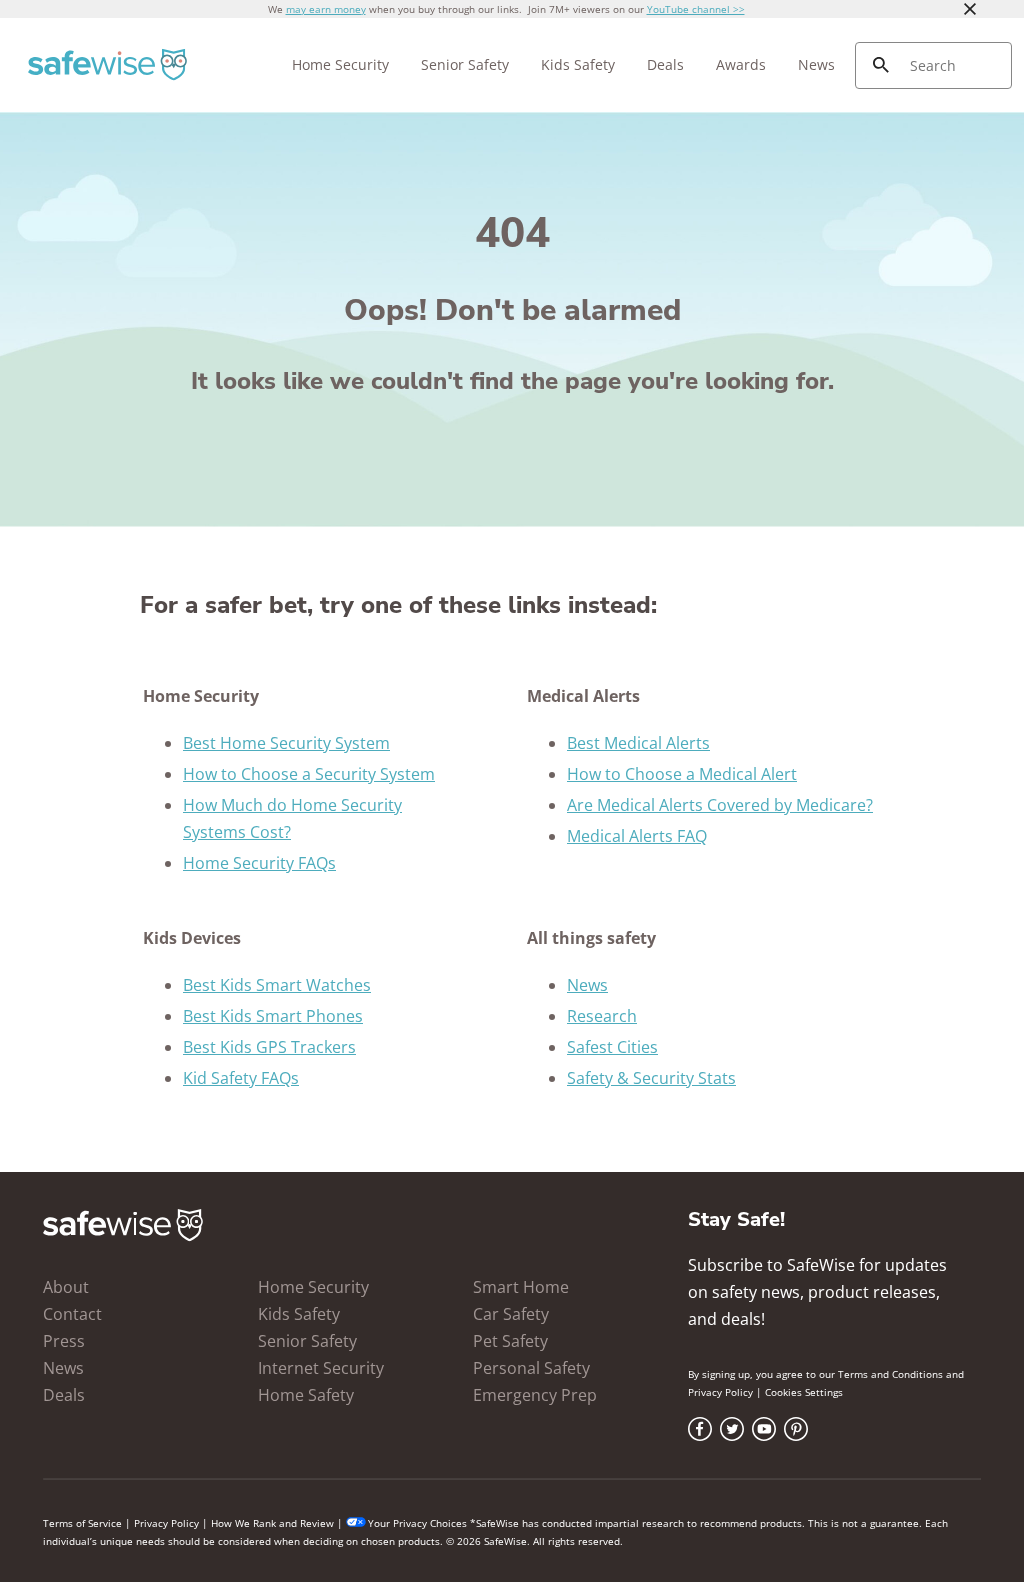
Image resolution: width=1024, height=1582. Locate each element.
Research (602, 1016)
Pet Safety (510, 1341)
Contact (72, 1314)
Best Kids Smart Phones (273, 1016)
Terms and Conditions (890, 1374)
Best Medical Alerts (638, 743)
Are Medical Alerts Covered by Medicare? (720, 805)
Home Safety (306, 1395)
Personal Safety (531, 1368)
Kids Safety (578, 64)
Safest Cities (612, 1047)
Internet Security (321, 1368)
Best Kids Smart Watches (277, 985)
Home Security (340, 64)
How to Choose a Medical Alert (682, 774)
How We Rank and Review (272, 1523)
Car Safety (511, 1314)
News (816, 64)
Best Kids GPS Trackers (269, 1047)
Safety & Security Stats (651, 1078)
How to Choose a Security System (309, 774)
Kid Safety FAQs (241, 1078)
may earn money (326, 9)
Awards (741, 64)
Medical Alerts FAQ (637, 836)
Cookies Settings (804, 1392)
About (66, 1287)
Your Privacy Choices (417, 1523)
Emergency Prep (535, 1395)
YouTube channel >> (696, 9)
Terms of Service (82, 1523)
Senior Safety (465, 64)
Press (64, 1341)
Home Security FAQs (259, 863)
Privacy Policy (720, 1392)
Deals (665, 64)
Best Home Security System (286, 743)
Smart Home (521, 1287)
